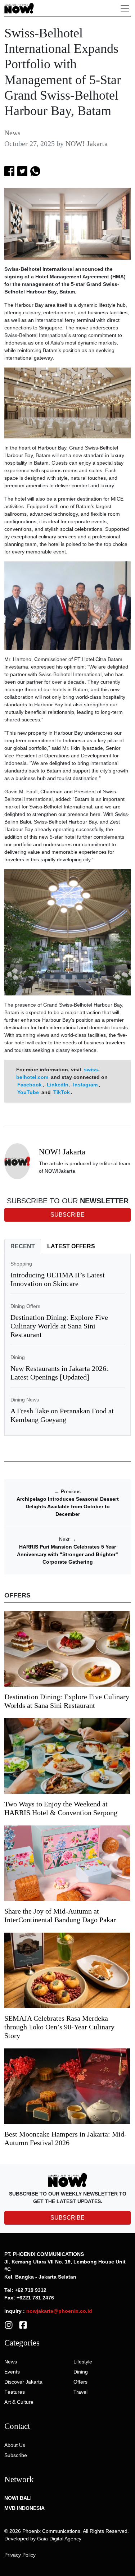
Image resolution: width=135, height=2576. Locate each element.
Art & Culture (19, 2402)
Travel (80, 2392)
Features (15, 2392)
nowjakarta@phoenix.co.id (59, 2311)
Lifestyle (83, 2362)
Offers (80, 2382)
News (12, 133)
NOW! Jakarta (87, 143)
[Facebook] (23, 2325)
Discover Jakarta (23, 2382)
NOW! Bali (18, 2498)
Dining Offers (25, 1306)
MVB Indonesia (24, 2508)
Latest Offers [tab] (71, 1246)
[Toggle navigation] (125, 8)
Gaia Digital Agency (59, 2539)
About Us (15, 2445)
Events (12, 2372)
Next (67, 1539)
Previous (67, 1491)
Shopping (21, 1264)
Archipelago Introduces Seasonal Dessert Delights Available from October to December (68, 1506)
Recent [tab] (23, 1246)
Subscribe (16, 2455)
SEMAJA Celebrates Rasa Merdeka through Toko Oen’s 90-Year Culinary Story (59, 2027)
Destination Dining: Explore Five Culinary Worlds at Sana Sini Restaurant (59, 1326)
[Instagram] (9, 2325)
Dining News (25, 1400)
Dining (18, 1357)
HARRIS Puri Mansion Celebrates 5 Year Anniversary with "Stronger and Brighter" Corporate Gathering (67, 1554)
